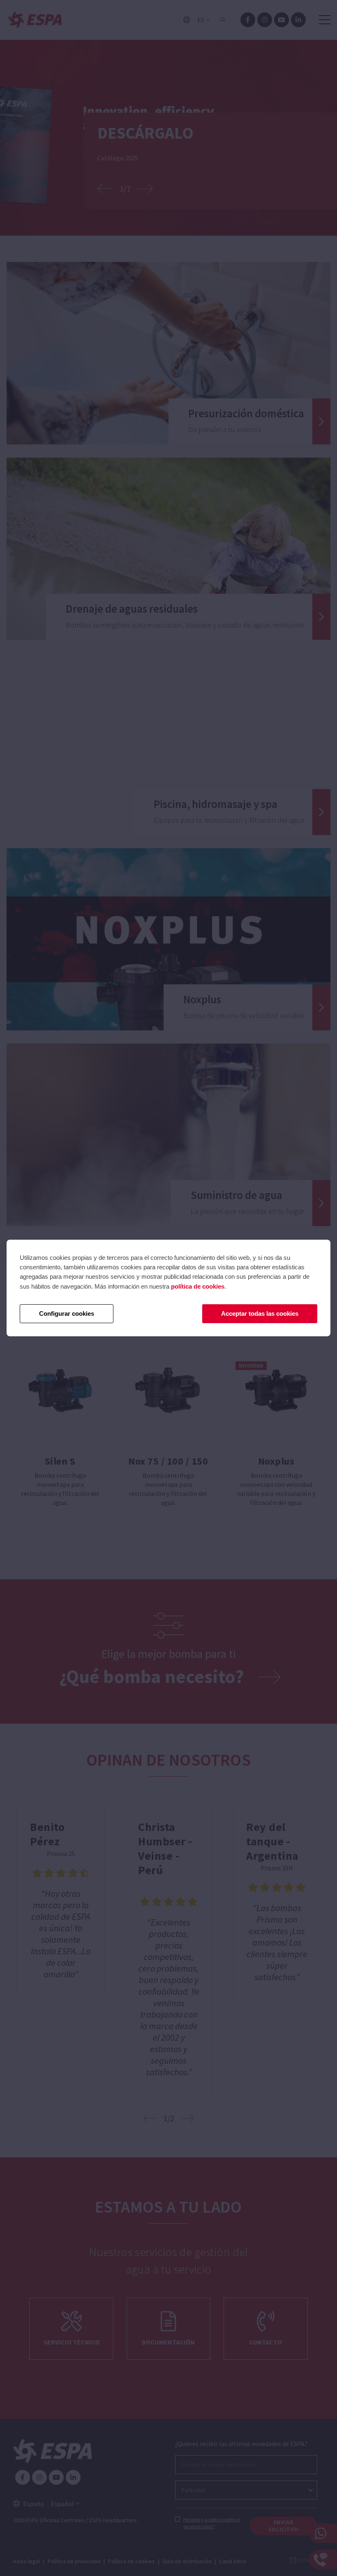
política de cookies (198, 1286)
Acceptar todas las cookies (260, 1313)
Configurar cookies (67, 1313)
